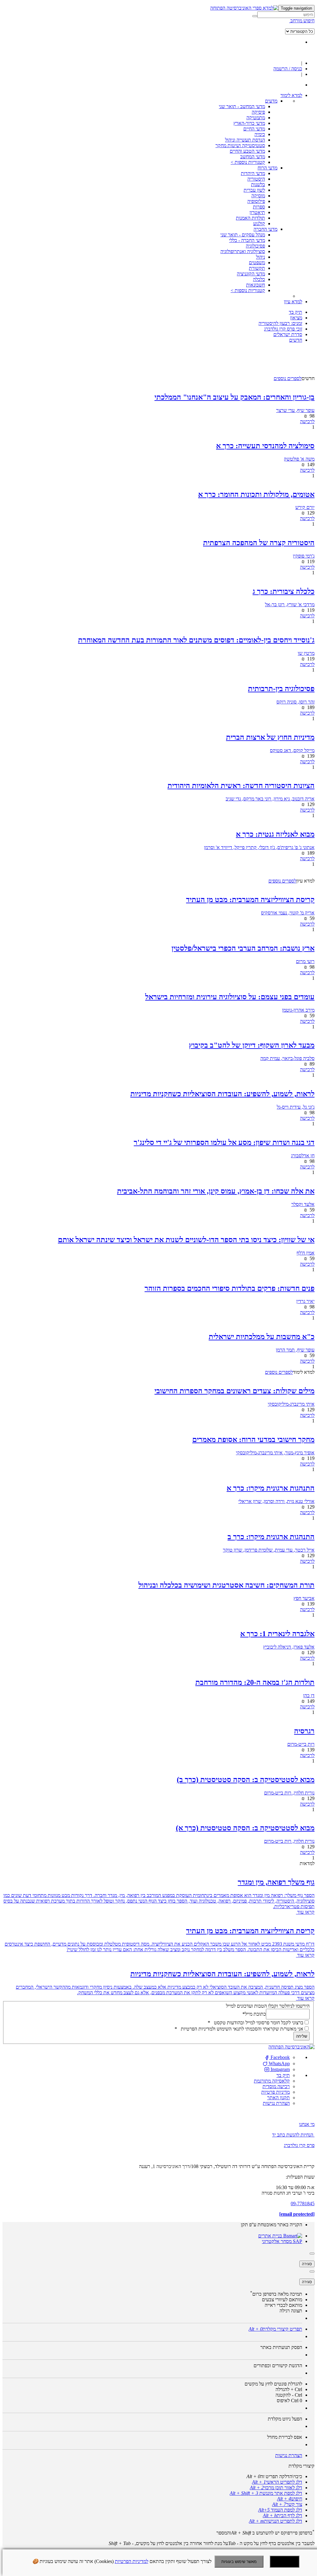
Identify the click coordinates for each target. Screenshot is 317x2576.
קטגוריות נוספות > (248, 162)
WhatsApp (279, 2063)
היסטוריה (256, 179)
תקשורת (257, 268)
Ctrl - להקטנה (289, 2395)
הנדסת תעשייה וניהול (245, 140)
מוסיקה (258, 196)
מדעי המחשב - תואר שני (242, 106)
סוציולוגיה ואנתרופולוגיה (243, 251)
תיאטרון (257, 212)
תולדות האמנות (250, 218)
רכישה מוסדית (276, 2086)
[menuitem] (291, 95)
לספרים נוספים (288, 378)
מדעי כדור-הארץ (249, 123)
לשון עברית (254, 190)
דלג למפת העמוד (280, 2510)
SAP (297, 2241)
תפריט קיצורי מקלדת (275, 2329)
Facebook (280, 2057)
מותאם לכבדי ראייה (283, 2305)
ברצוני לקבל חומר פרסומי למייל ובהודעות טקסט (256, 2023)
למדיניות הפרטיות (132, 2561)
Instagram (280, 2069)
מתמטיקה (256, 118)
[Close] (312, 2254)
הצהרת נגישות (276, 2103)
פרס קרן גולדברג (299, 2145)
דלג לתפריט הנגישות (276, 2521)
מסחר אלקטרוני (277, 2241)
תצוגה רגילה (291, 2311)
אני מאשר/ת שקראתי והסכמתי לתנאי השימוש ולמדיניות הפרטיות (239, 2029)
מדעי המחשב (253, 157)
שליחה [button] (302, 2036)
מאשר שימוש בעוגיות (239, 2562)
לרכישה (307, 421)
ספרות (259, 207)
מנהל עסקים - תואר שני (243, 235)
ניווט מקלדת (285, 2419)
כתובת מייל (254, 2014)
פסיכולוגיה (255, 246)
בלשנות (258, 184)
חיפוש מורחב (302, 21)
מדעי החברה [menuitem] (265, 229)
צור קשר (287, 2504)
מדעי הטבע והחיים (247, 151)
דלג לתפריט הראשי (277, 2482)
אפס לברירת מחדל (285, 2437)
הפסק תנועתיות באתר (281, 2347)
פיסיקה (258, 112)
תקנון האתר (278, 2098)
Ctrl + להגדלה (289, 2389)
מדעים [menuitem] (271, 101)
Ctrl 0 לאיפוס (289, 2401)
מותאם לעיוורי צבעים (282, 2300)
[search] (286, 15)
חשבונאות (256, 285)
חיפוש (290, 2499)
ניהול (261, 257)
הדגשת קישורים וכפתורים (278, 2366)
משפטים (257, 263)
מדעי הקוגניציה (251, 274)
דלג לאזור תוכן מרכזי (276, 2488)
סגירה (307, 2264)
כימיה (260, 134)
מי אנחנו (307, 2124)
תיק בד (283, 2075)
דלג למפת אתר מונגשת (266, 2493)
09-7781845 (303, 2204)
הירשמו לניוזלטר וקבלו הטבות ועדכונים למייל (268, 2006)
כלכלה (259, 279)
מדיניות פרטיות (276, 2092)
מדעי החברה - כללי (247, 240)
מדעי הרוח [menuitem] (267, 168)
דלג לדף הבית (282, 2515)
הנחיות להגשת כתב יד (293, 2135)
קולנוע (259, 223)
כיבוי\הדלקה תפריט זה (274, 2476)
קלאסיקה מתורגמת (272, 2081)
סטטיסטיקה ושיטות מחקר (240, 145)
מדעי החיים (254, 129)
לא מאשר (284, 2562)
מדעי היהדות (253, 173)
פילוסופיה (256, 201)
